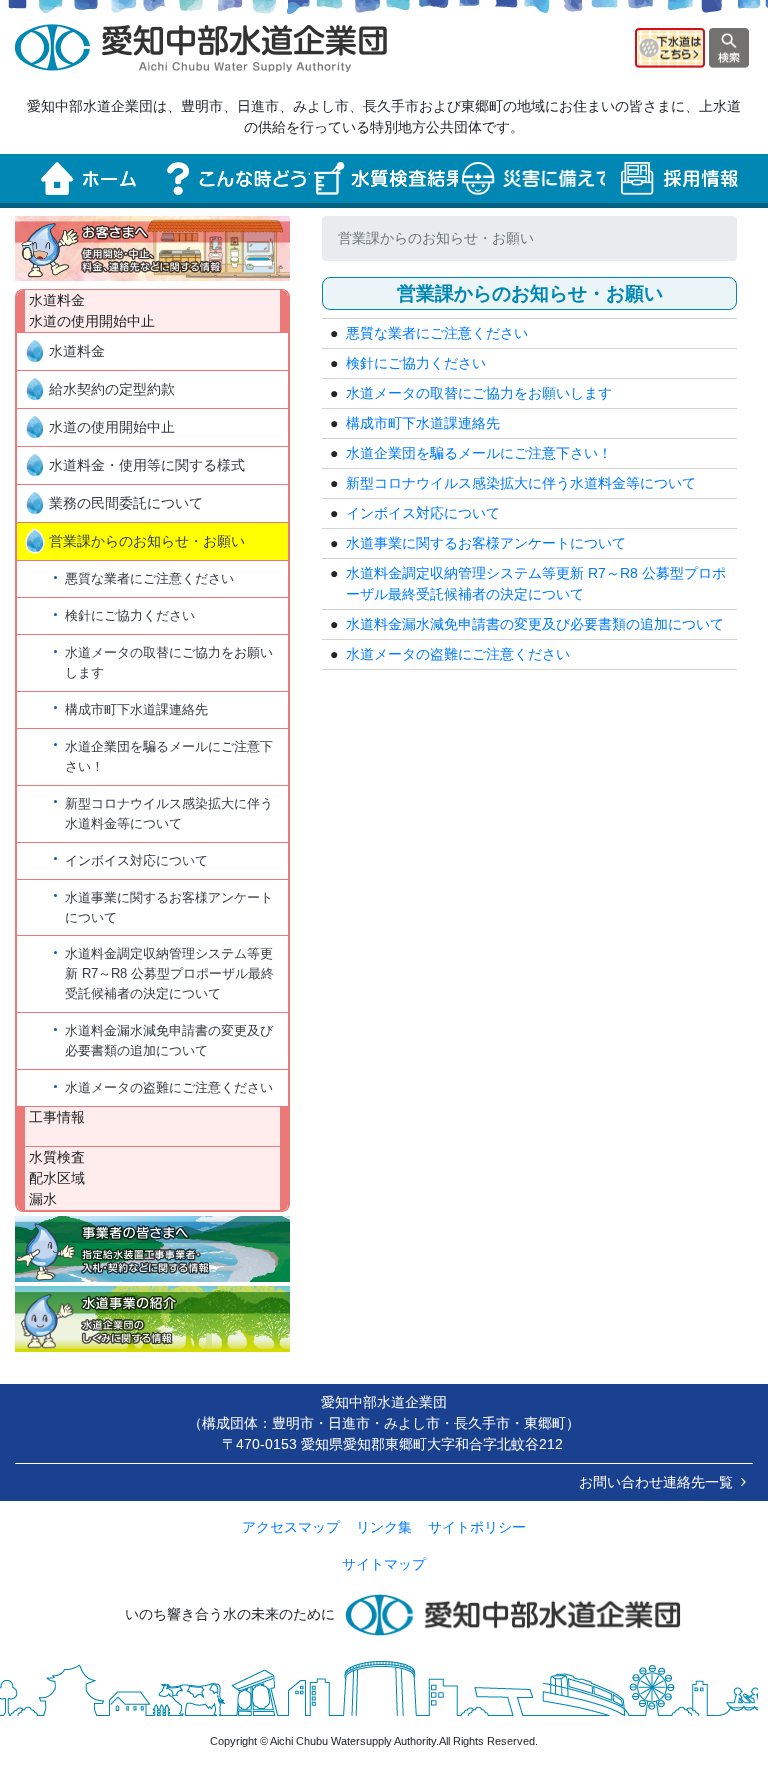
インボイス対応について (136, 860)
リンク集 (384, 1527)
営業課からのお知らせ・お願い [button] (147, 541)
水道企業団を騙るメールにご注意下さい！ (169, 756)
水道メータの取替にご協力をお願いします (169, 662)
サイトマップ (384, 1564)
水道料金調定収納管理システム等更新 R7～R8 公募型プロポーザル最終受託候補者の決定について (169, 973)
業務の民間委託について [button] (126, 503)
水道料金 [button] (77, 351)
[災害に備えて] (532, 178)
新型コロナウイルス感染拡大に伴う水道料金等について (169, 813)
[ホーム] (89, 178)
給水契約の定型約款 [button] (112, 389)
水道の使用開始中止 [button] (112, 427)
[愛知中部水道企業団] (201, 47)
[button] (152, 249)
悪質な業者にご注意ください (149, 578)
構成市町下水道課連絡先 (136, 709)
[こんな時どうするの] (237, 178)
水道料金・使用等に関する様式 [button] (147, 465)
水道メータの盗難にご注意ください (169, 1087)
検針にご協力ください (130, 615)
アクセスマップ (291, 1527)
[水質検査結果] (384, 178)
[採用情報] (679, 178)
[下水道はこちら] (670, 47)
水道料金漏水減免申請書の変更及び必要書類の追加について (169, 1040)
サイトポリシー (477, 1527)
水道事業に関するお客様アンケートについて (169, 907)
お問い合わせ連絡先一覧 (656, 1482)
